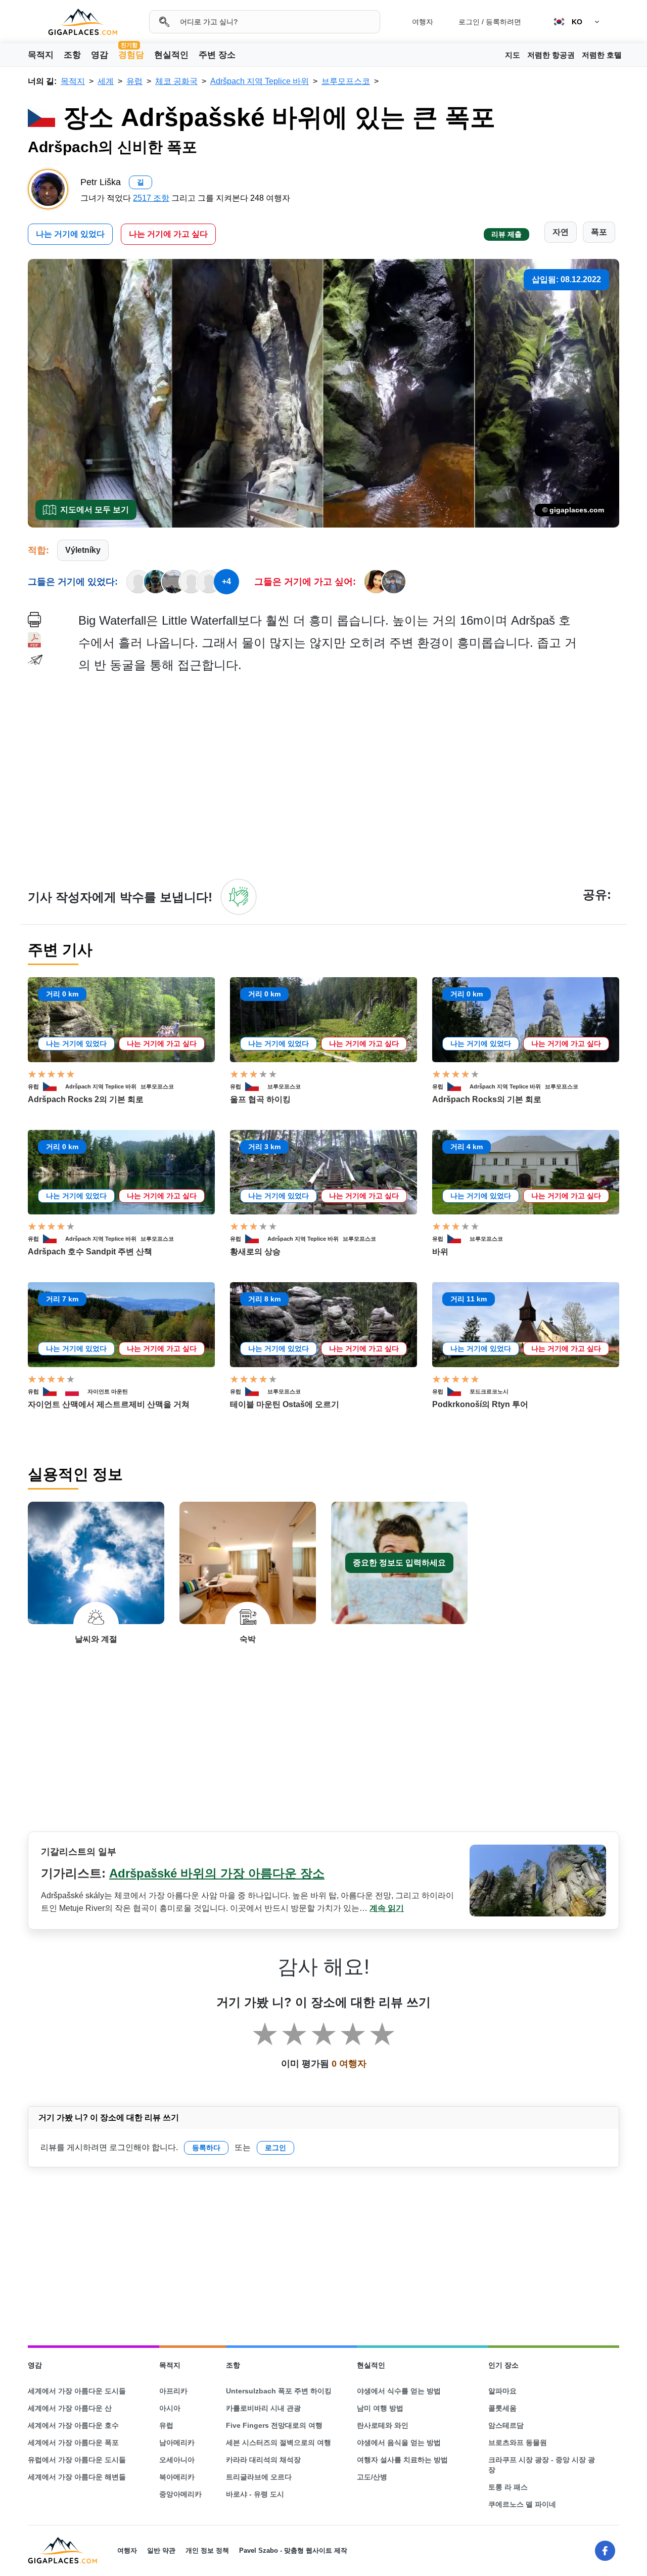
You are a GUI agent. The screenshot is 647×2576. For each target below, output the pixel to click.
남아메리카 (177, 2442)
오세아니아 (177, 2460)
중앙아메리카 (180, 2494)
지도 (513, 55)
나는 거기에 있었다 (70, 234)
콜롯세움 (502, 2408)
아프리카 (173, 2391)
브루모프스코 (157, 1086)
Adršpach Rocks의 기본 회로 (487, 1099)
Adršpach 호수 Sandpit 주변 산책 (90, 1252)
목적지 (41, 55)
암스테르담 (506, 2425)
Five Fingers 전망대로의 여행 (274, 2425)
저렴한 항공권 (551, 55)
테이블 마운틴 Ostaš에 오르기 (285, 1404)
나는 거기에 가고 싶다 (168, 234)
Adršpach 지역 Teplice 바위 (101, 1086)
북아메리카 (177, 2477)
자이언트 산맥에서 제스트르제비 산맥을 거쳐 (109, 1404)
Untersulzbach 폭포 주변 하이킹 (279, 2391)
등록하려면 (503, 22)
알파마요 (502, 2391)
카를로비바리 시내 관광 (263, 2408)
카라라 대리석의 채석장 (263, 2460)
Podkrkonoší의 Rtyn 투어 (480, 1404)
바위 (440, 1252)
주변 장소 (217, 55)
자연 (561, 232)
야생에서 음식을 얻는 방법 (399, 2442)
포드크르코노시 (489, 1391)
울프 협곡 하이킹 (260, 1099)
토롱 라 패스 (508, 2487)
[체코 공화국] (54, 1086)
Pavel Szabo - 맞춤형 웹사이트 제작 (293, 2550)
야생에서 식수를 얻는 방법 (399, 2391)
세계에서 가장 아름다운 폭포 (73, 2442)
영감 (100, 55)
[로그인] (239, 897)
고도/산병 (372, 2477)
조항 (72, 55)
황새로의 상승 (255, 1252)
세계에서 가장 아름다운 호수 (73, 2425)
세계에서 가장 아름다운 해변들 (77, 2477)
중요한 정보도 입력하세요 (399, 1563)
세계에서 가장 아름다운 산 (70, 2408)
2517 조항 (151, 198)
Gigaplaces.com (83, 22)
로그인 (469, 22)
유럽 (33, 1086)
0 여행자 (349, 2064)
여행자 (423, 22)
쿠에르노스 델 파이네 (522, 2504)
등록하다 (206, 2148)
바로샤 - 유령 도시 (255, 2494)
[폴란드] (76, 1391)
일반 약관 (161, 2550)
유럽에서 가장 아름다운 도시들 (77, 2460)
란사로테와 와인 (383, 2425)
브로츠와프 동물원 (518, 2442)
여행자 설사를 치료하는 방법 (402, 2460)
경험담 (131, 54)
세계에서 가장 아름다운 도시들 (77, 2391)
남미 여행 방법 (380, 2408)
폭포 (599, 232)
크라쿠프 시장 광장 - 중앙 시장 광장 (542, 2465)
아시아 (170, 2408)
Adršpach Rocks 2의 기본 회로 (86, 1099)
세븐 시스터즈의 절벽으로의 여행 (279, 2442)
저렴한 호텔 (602, 55)
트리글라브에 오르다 (259, 2477)
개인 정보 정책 (207, 2550)
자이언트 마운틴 (108, 1391)
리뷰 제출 (506, 234)
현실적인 (171, 55)
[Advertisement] (349, 775)
